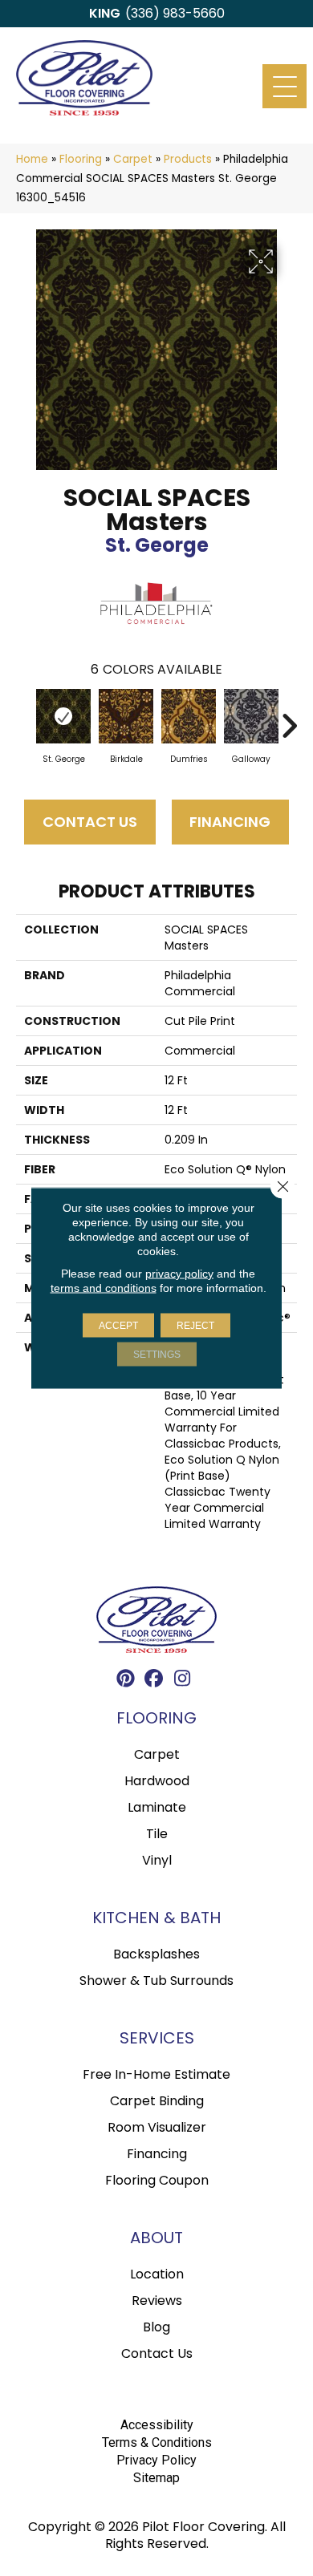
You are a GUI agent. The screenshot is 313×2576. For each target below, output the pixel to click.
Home (32, 159)
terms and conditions (104, 1288)
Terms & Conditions (157, 2442)
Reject (195, 1326)
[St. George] (63, 716)
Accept (118, 1326)
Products (188, 159)
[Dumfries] (189, 716)
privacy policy (179, 1274)
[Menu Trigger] (285, 86)
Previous (24, 718)
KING (105, 13)
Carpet (133, 159)
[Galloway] (251, 716)
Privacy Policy (156, 2460)
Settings (157, 1355)
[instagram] (183, 1681)
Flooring (81, 159)
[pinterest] (126, 1681)
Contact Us (90, 822)
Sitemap (156, 2478)
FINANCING (230, 822)
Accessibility (157, 2425)
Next (289, 718)
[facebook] (154, 1681)
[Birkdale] (126, 716)
